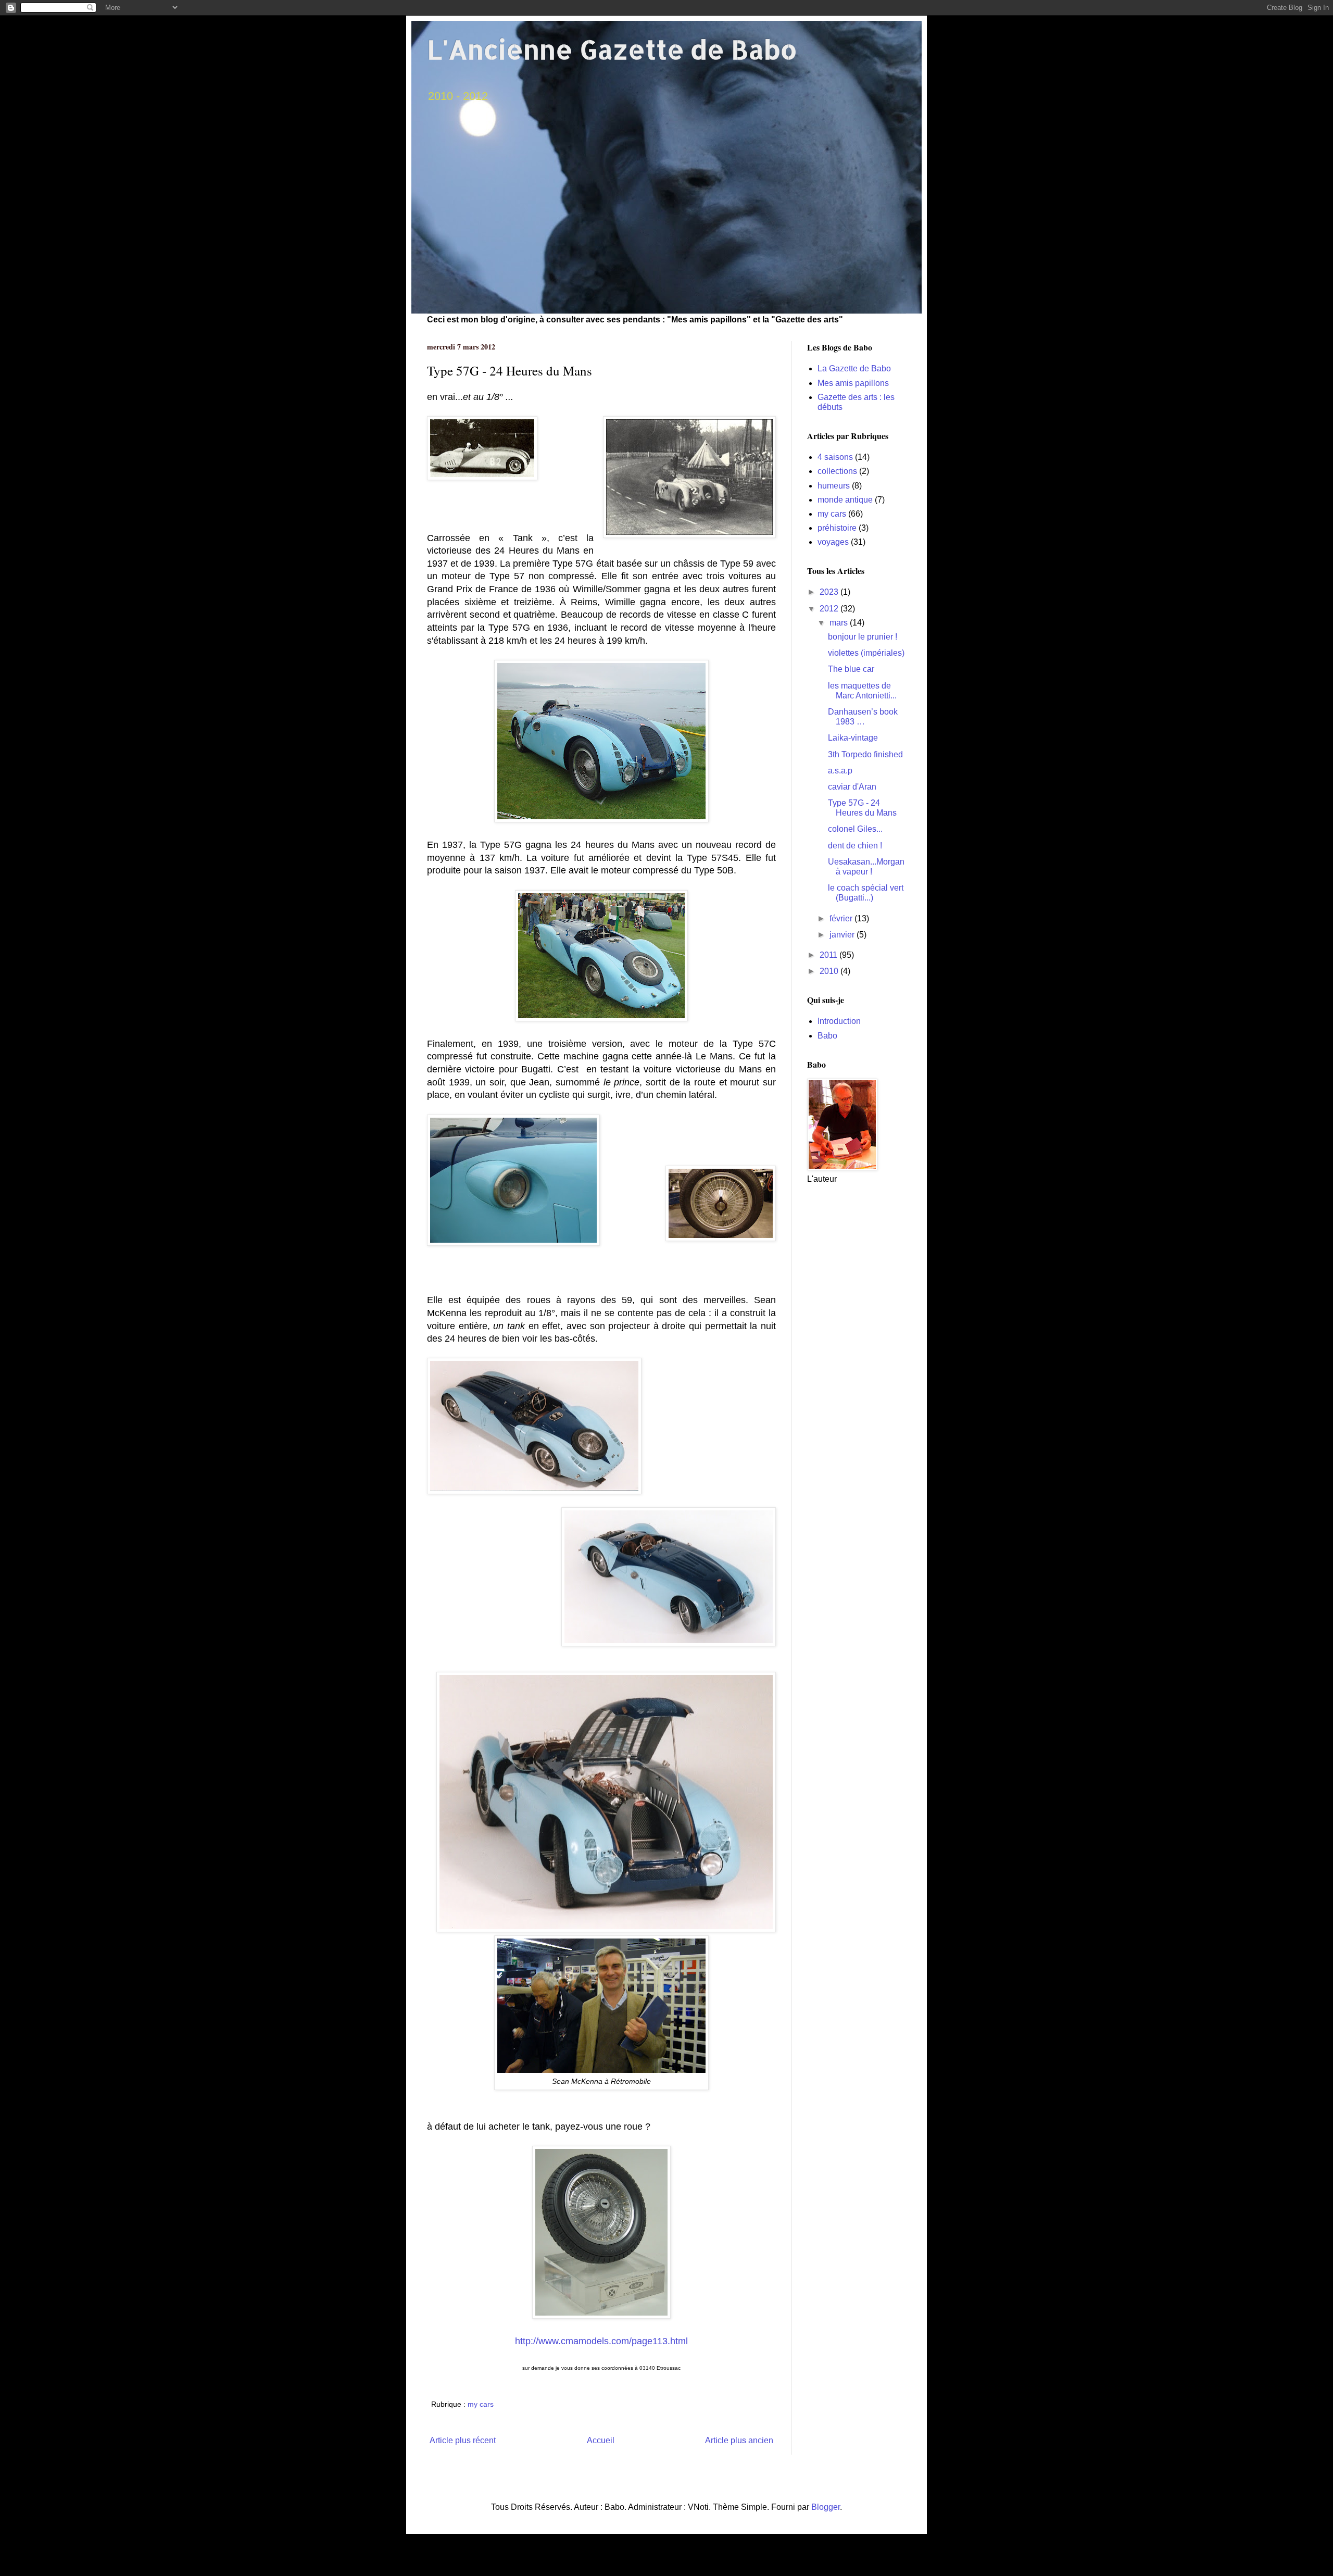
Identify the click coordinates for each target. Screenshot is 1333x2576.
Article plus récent (463, 2440)
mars (840, 623)
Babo (827, 1036)
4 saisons (835, 457)
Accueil (601, 2440)
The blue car (851, 669)
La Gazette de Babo (854, 368)
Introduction (839, 1021)
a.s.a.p (840, 771)
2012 (830, 609)
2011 (829, 955)
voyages (833, 542)
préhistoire (837, 528)
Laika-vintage (853, 738)
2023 (830, 592)
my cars (481, 2404)
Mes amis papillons (853, 383)
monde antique (845, 500)
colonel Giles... (855, 829)
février (842, 918)
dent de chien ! (855, 846)
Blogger (826, 2507)
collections (837, 471)
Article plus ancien (739, 2440)
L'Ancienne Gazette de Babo (612, 49)
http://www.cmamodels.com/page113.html (601, 2341)
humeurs (834, 486)
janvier (843, 935)
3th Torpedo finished (865, 754)
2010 (830, 971)
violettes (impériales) (866, 653)
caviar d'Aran (852, 787)
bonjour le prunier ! (863, 637)
